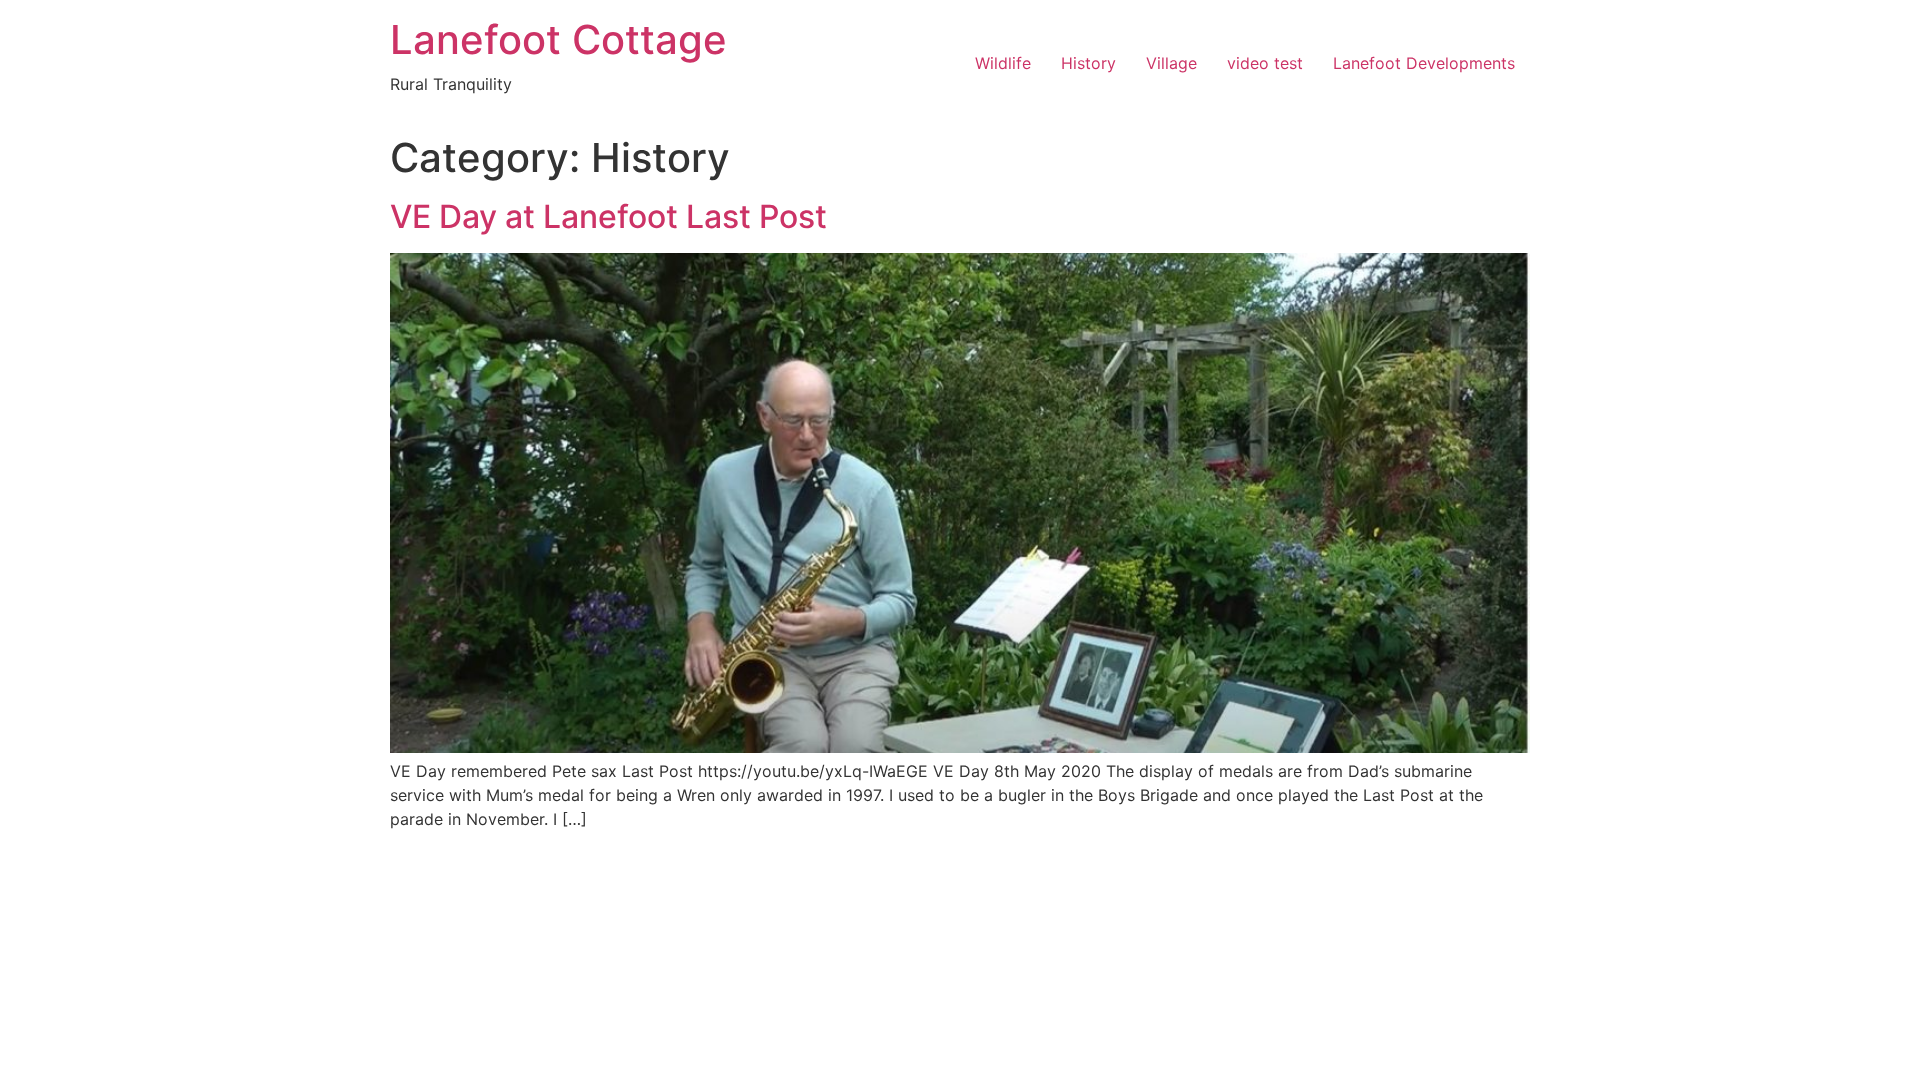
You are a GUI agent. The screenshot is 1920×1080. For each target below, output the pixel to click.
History (1088, 63)
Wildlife (1003, 63)
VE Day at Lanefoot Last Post (608, 216)
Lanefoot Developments (1424, 63)
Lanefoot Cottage (558, 39)
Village (1171, 63)
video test (1265, 63)
